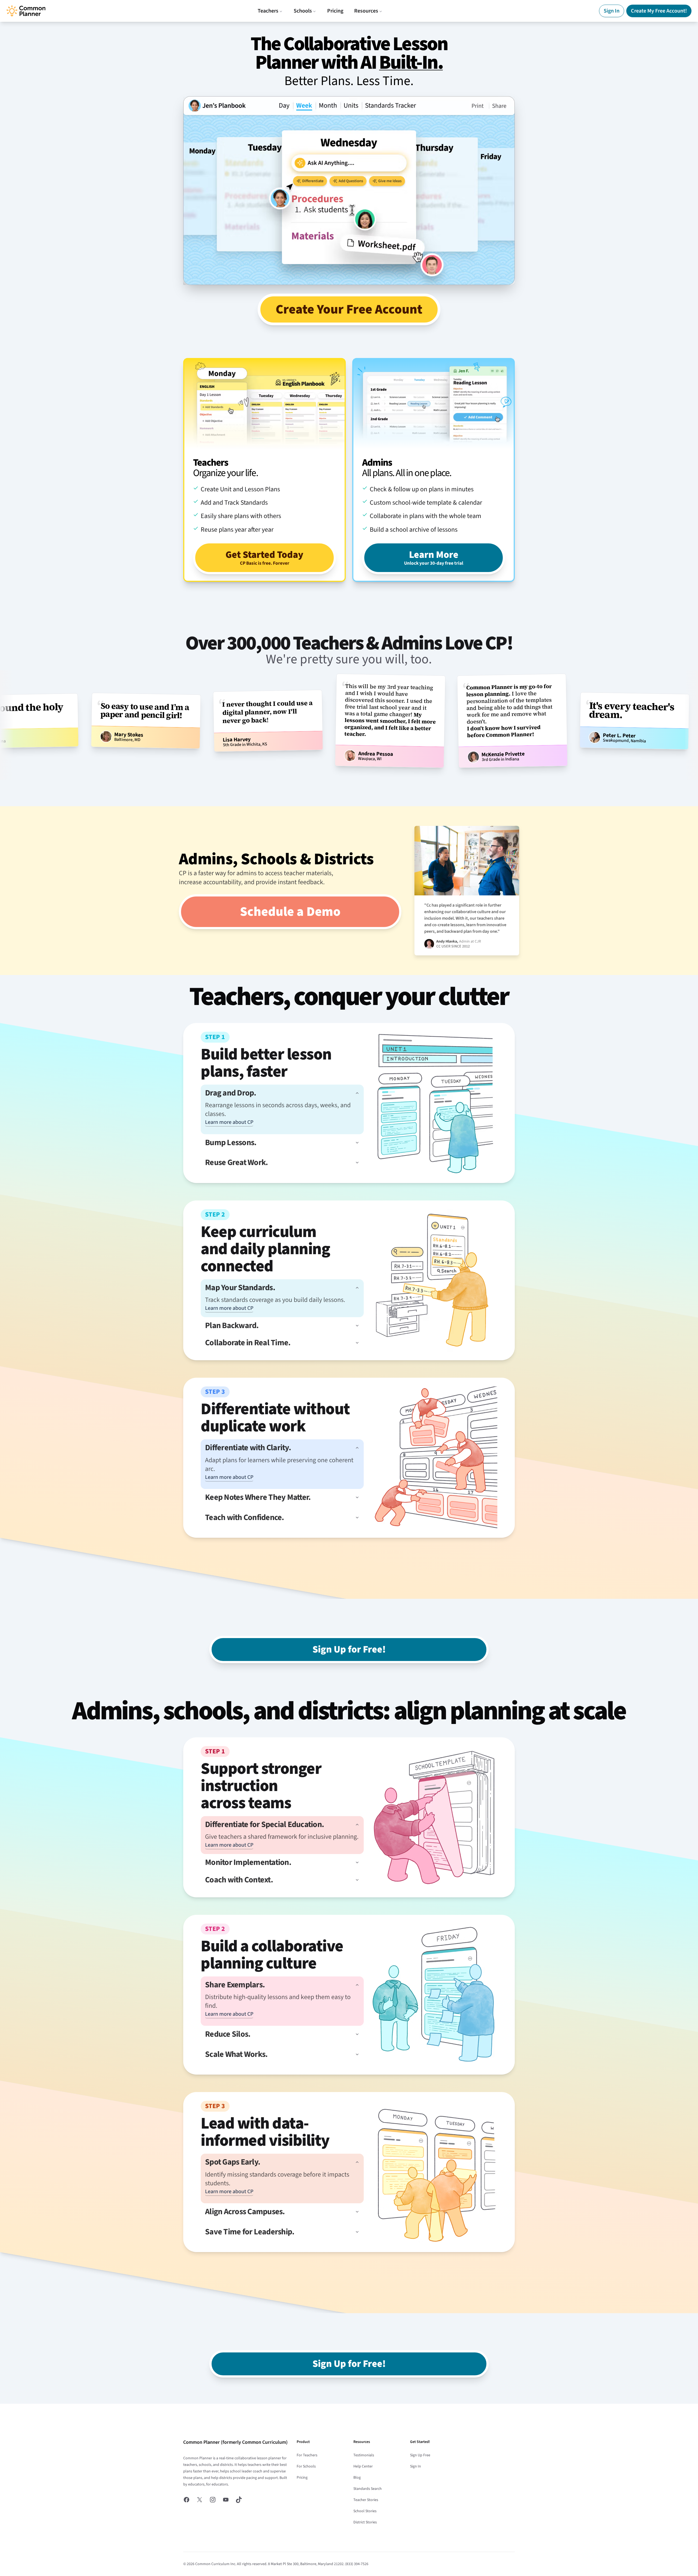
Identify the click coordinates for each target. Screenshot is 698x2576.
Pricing (335, 11)
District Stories (365, 2522)
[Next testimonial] (691, 725)
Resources (366, 11)
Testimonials (364, 2455)
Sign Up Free (420, 2455)
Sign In (612, 11)
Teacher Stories (366, 2500)
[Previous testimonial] (7, 725)
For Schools (306, 2466)
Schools (303, 11)
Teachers (268, 11)
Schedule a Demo (290, 912)
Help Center (363, 2466)
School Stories (365, 2511)
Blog (357, 2478)
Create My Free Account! (659, 11)
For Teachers (307, 2455)
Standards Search (368, 2489)
